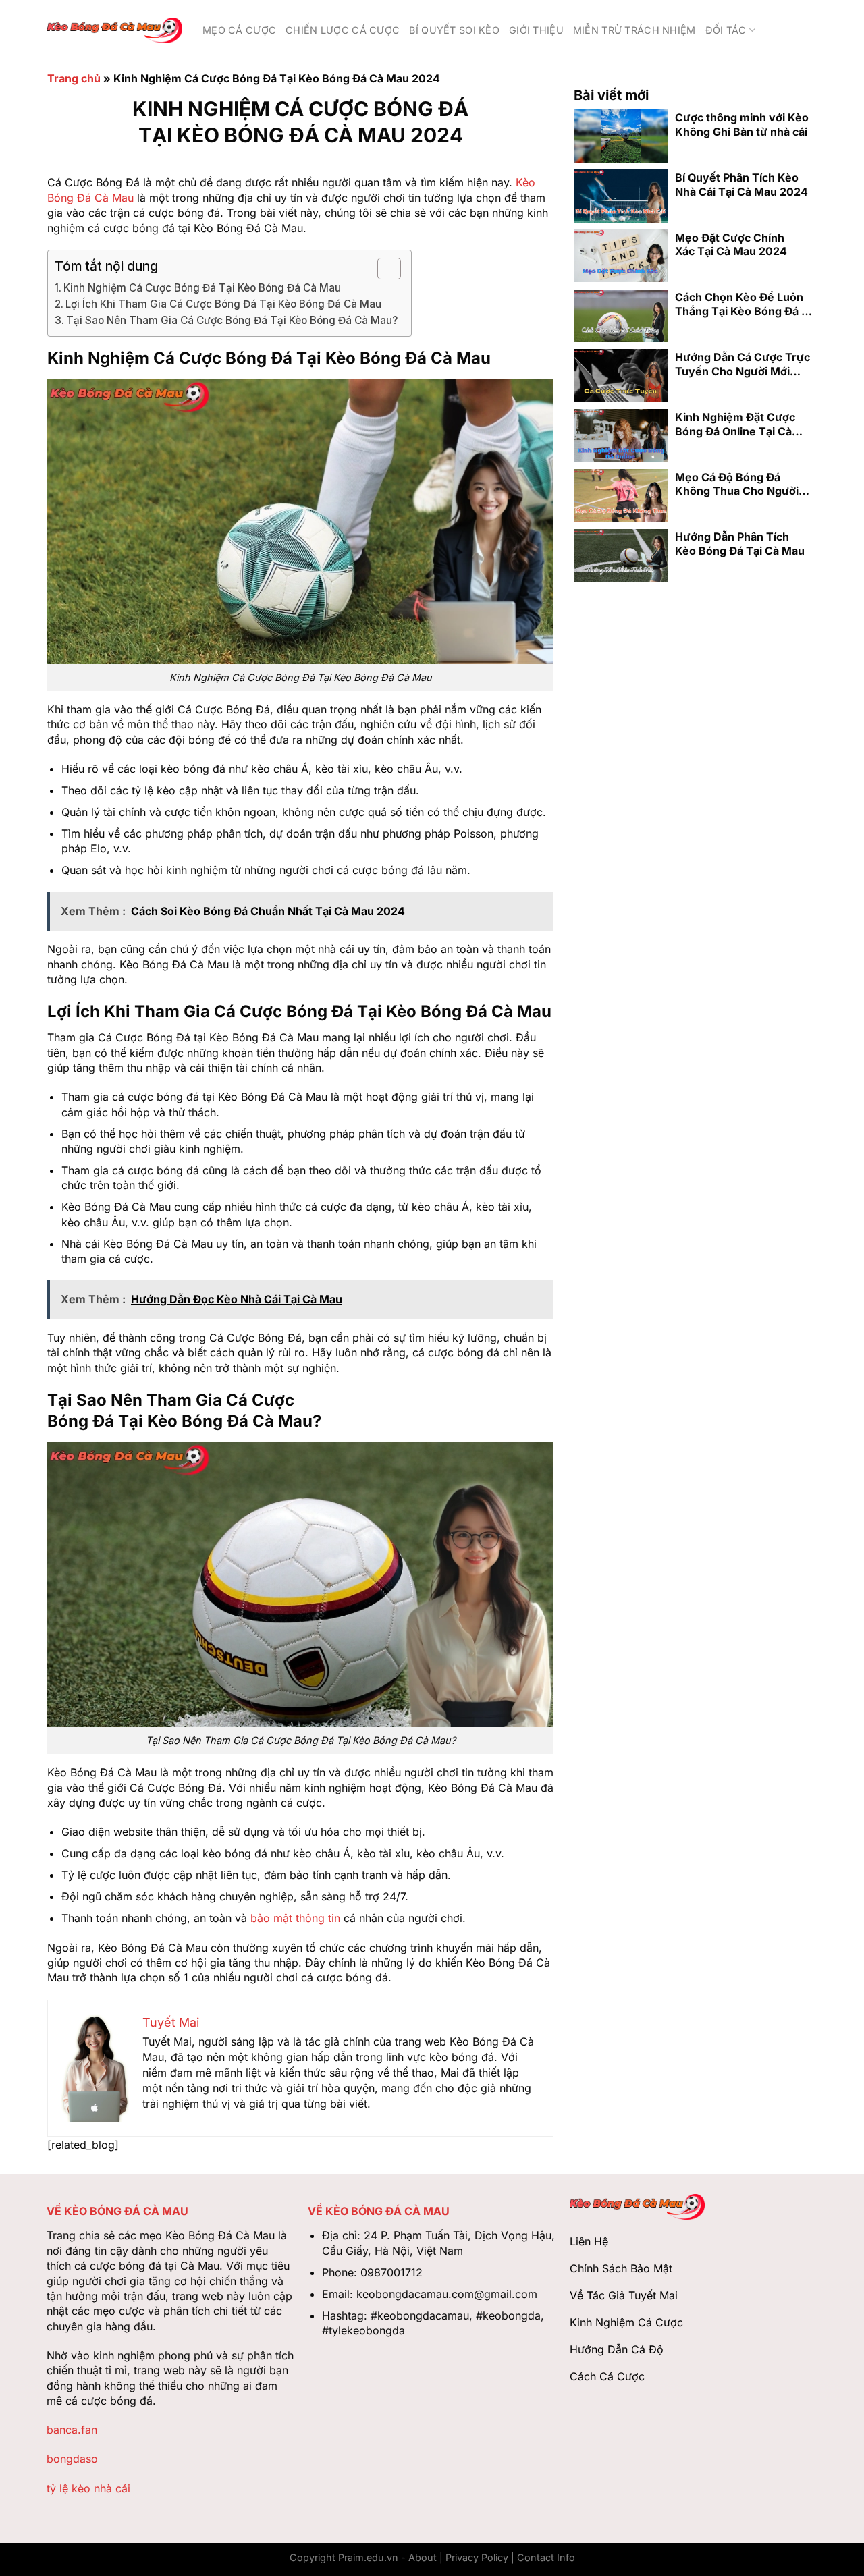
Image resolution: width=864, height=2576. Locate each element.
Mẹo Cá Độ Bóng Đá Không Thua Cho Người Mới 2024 (737, 484)
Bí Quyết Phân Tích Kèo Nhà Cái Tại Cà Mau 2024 (741, 184)
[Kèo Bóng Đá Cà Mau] (115, 30)
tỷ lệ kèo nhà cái (88, 2488)
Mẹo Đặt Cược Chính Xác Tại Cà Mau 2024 (731, 244)
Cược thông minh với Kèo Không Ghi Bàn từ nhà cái (742, 125)
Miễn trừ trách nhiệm (634, 30)
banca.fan (72, 2430)
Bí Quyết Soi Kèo (454, 30)
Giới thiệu (536, 30)
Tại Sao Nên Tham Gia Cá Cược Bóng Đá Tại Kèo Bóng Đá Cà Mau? (232, 320)
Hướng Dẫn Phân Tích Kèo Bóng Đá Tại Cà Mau (740, 544)
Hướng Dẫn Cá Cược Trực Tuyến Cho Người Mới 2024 (742, 364)
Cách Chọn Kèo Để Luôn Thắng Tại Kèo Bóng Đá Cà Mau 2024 (745, 304)
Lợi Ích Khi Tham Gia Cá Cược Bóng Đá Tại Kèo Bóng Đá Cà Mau (223, 304)
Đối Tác (726, 30)
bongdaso (72, 2459)
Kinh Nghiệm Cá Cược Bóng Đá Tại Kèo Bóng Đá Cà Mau (202, 288)
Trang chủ (74, 78)
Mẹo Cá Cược (239, 30)
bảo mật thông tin (295, 1918)
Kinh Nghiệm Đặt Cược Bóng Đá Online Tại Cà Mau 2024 (735, 424)
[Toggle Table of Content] (382, 269)
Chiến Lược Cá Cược (343, 30)
